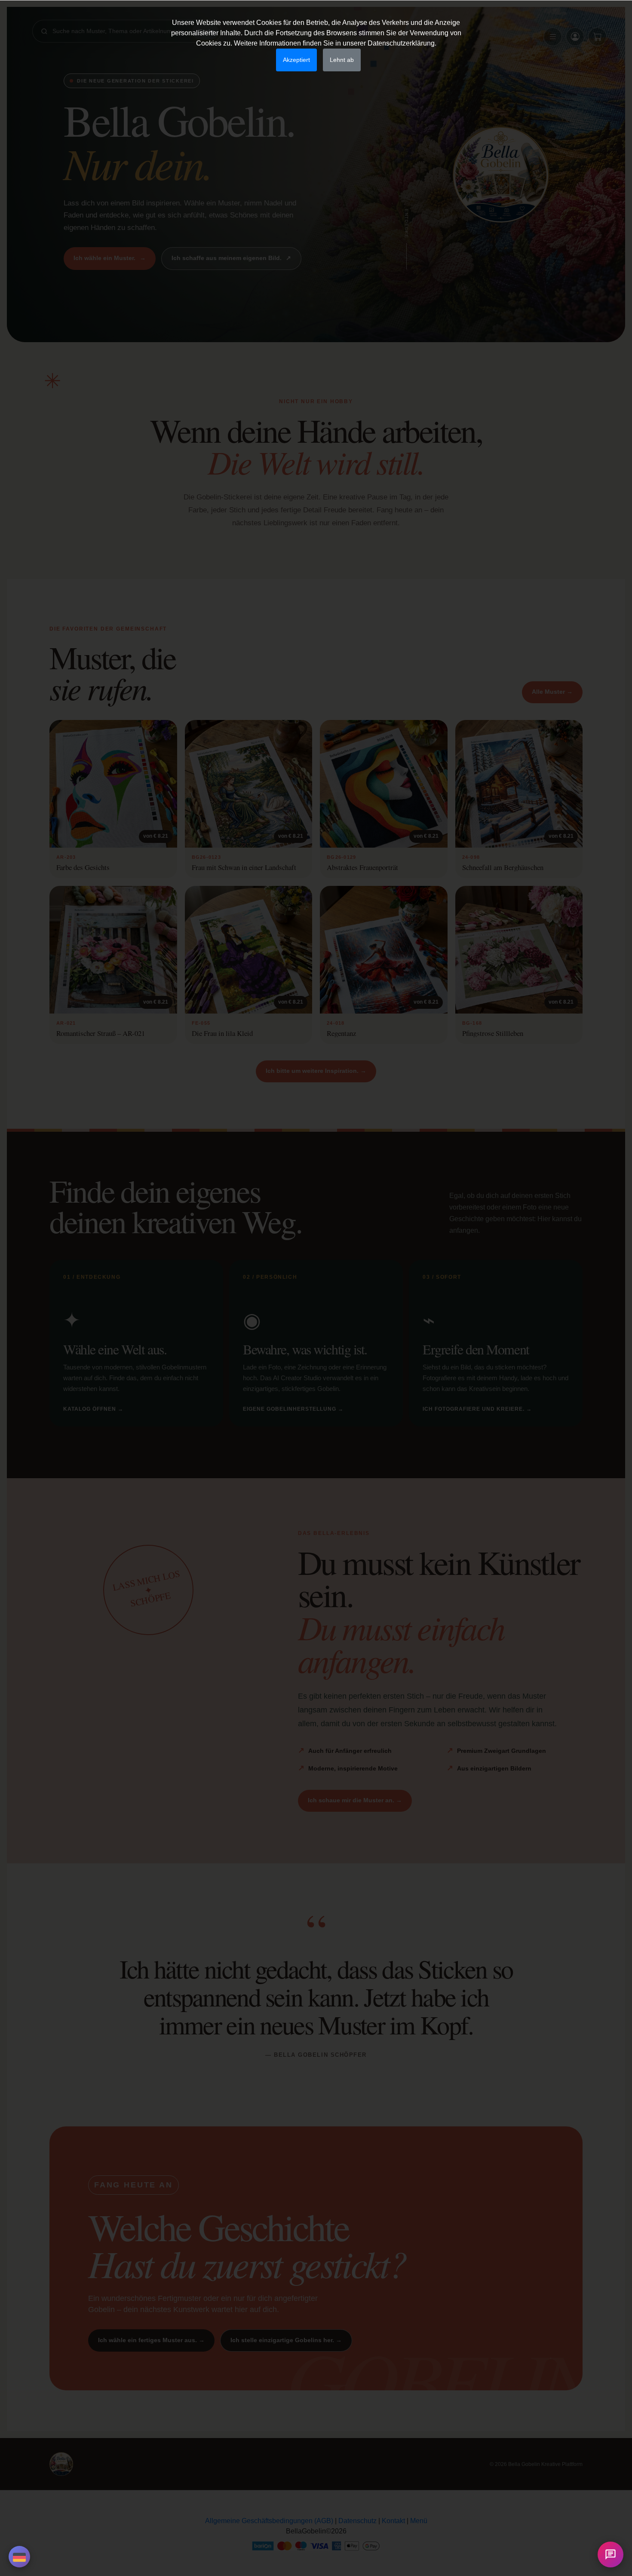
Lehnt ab (342, 60)
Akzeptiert (296, 60)
